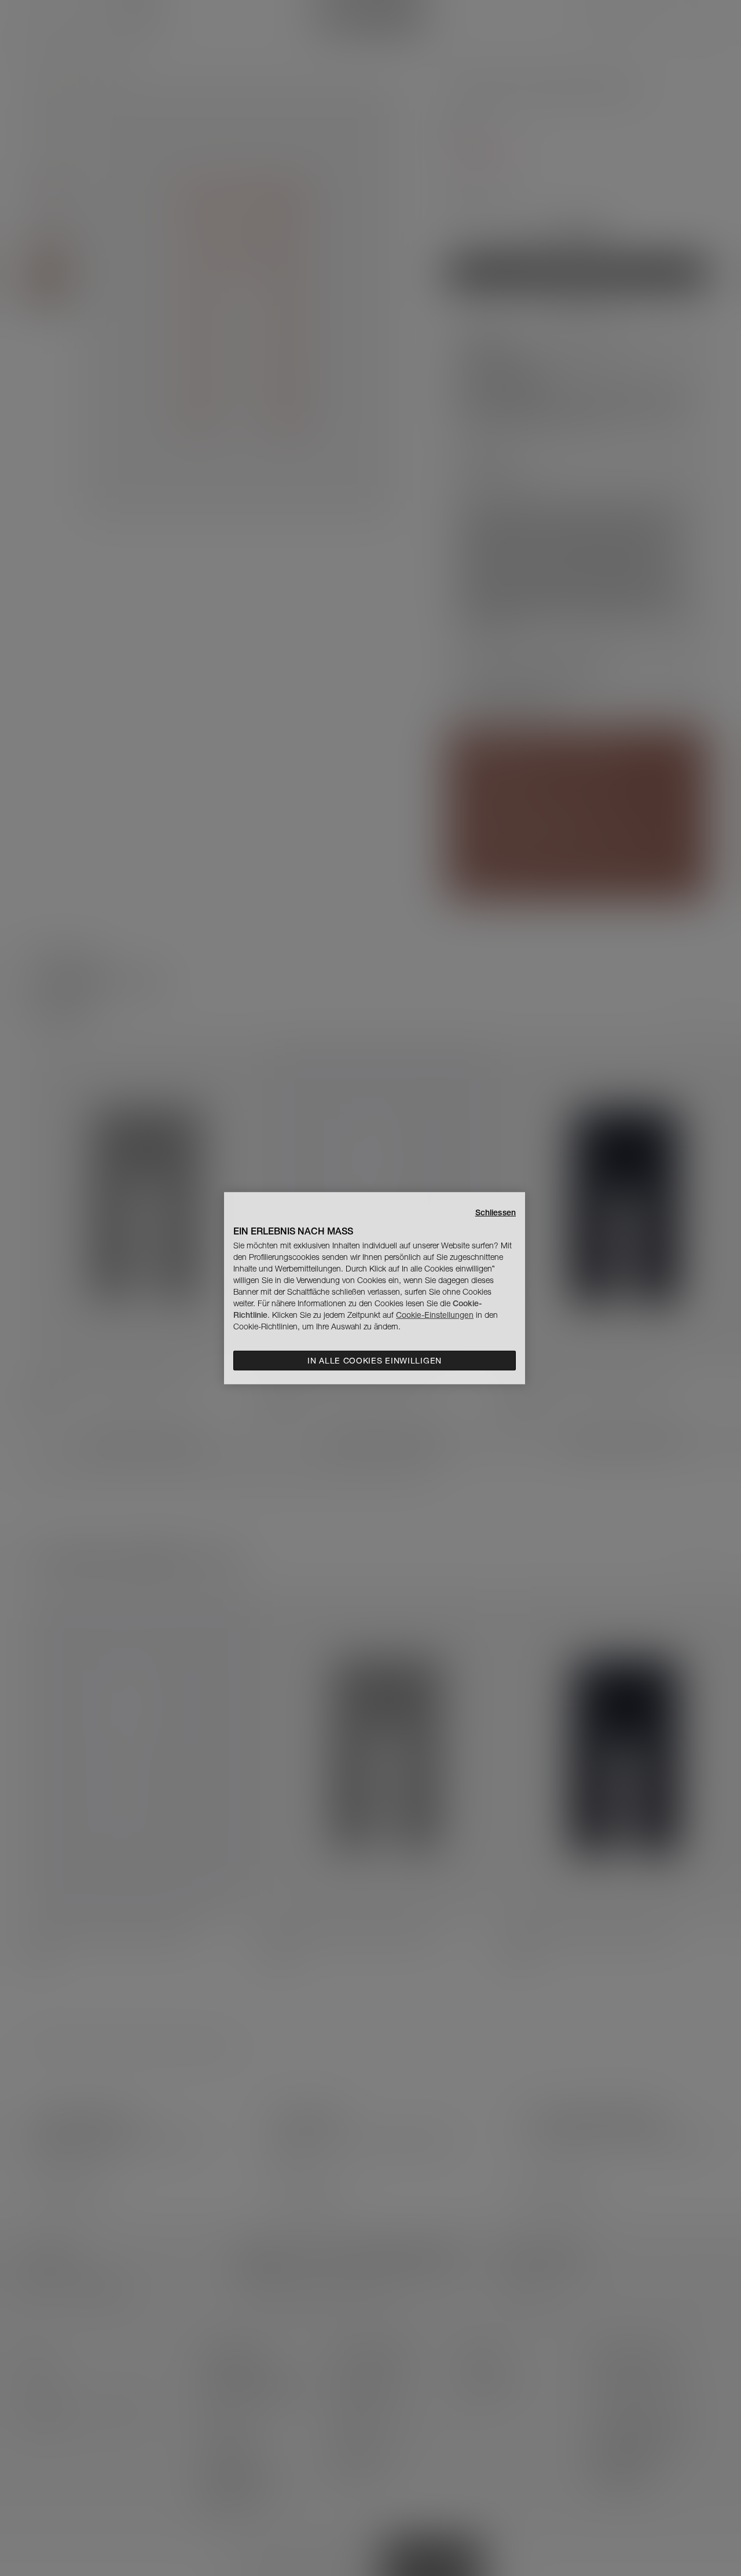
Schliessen (496, 1212)
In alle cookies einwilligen (375, 1361)
